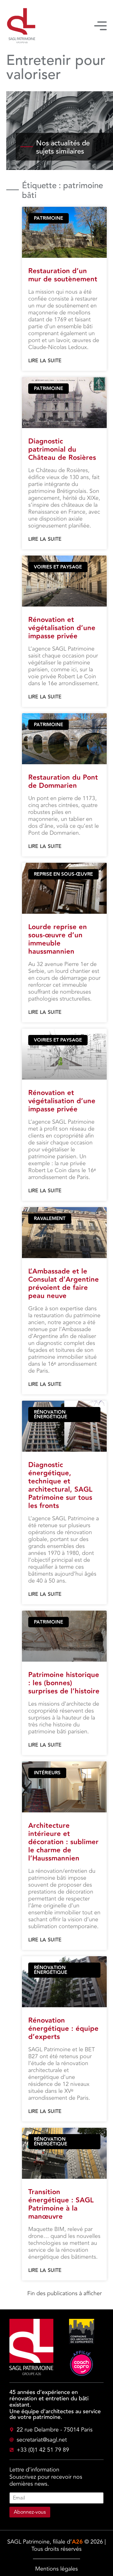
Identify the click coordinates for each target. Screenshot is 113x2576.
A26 (77, 2542)
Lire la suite (45, 361)
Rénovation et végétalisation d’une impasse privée (62, 628)
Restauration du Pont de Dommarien (63, 782)
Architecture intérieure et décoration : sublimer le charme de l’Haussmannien (63, 1842)
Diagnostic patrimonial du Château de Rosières (62, 450)
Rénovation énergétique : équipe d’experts (63, 2029)
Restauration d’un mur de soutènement (63, 275)
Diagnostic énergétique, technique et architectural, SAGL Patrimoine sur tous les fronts (60, 1486)
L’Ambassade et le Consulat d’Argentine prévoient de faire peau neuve (64, 1284)
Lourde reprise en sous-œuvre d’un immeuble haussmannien (58, 939)
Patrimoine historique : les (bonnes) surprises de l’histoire (64, 1683)
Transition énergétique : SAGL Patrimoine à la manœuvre (61, 2204)
